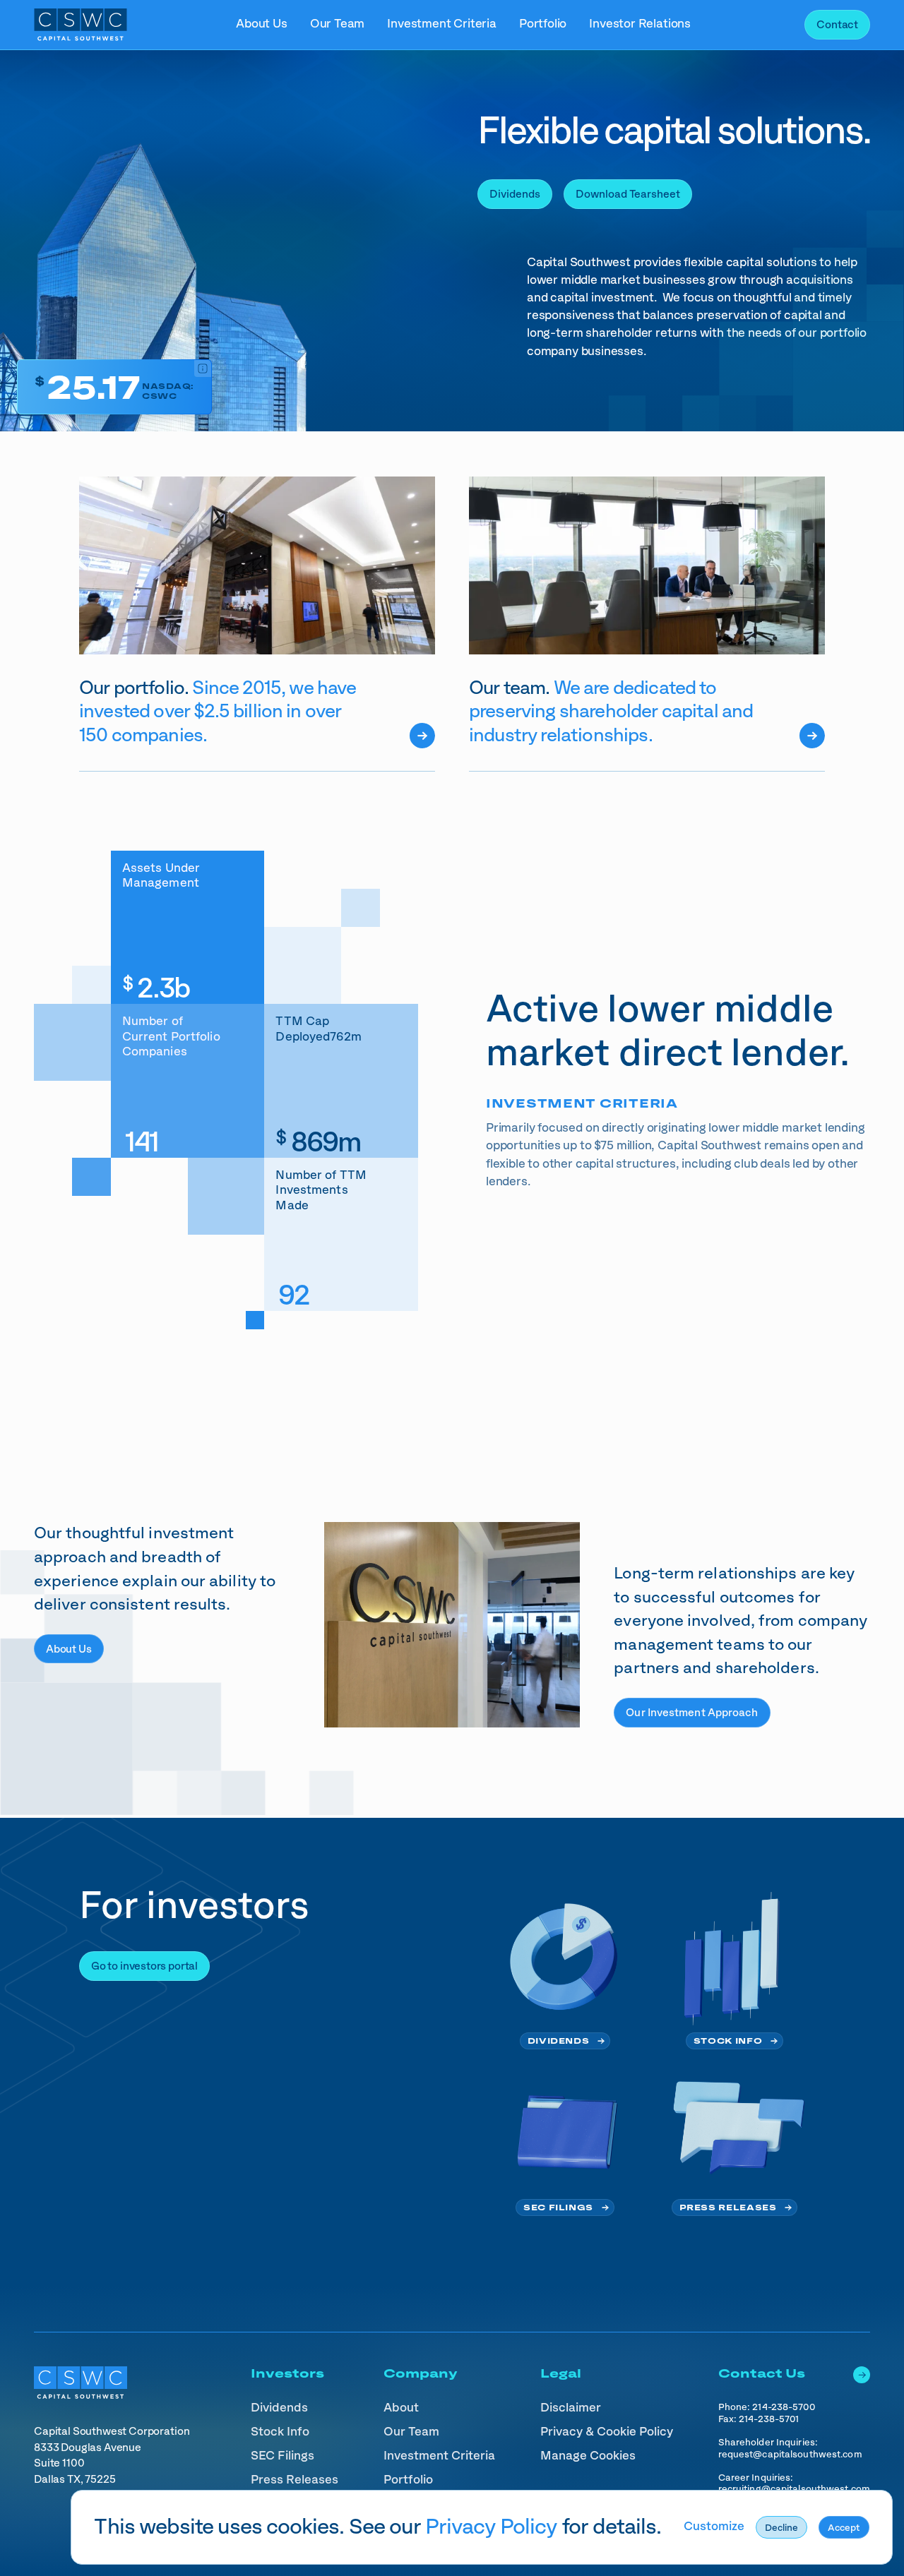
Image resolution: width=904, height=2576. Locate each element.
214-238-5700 (783, 2407)
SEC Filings (558, 2208)
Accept (844, 2528)
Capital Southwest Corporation (112, 2432)
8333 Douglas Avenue (88, 2448)
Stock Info (728, 2041)
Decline (781, 2528)
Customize (714, 2527)
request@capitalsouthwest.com (790, 2455)
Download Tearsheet (628, 194)
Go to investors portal (144, 1966)
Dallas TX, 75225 (75, 2480)
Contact (837, 25)
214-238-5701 (769, 2419)
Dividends (515, 194)
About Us (69, 1649)
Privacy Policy (492, 2527)
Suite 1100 (60, 2463)
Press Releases (728, 2208)
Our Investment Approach (692, 1713)
